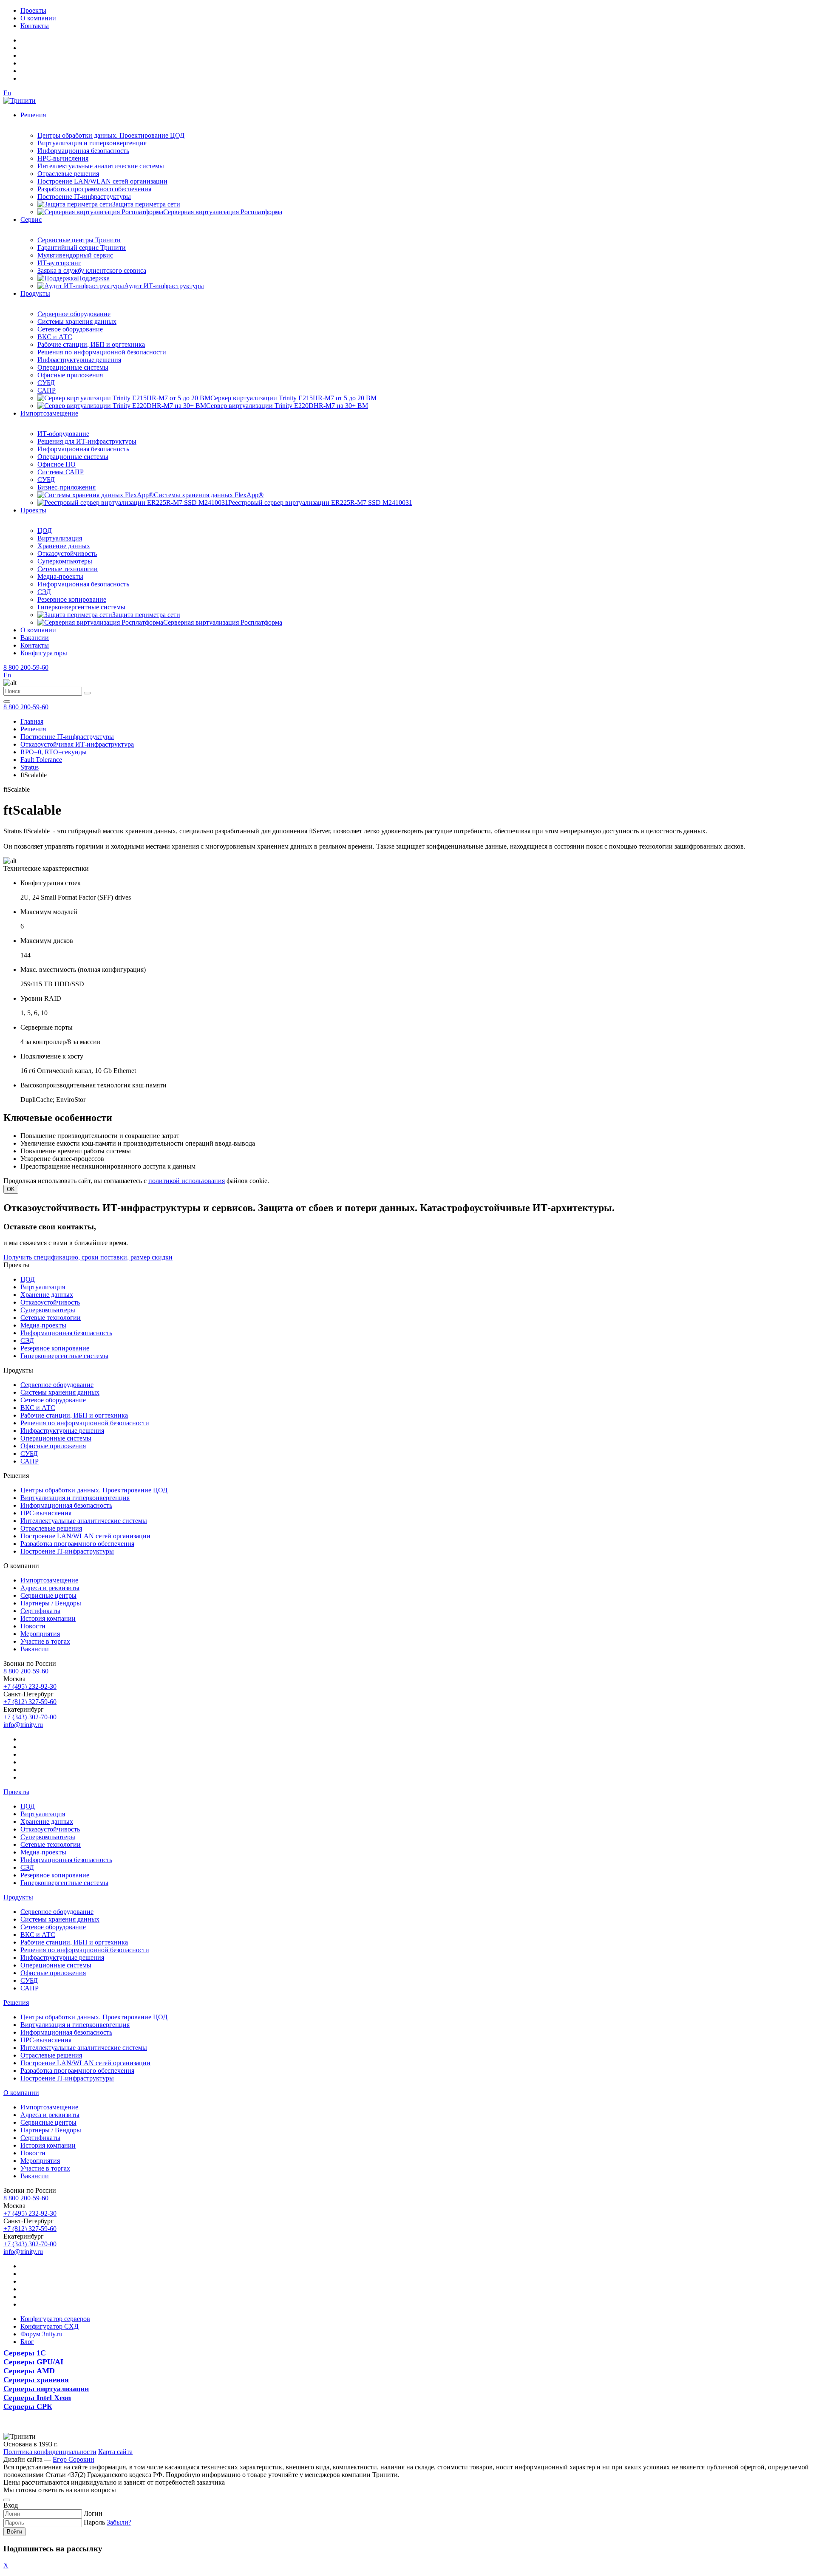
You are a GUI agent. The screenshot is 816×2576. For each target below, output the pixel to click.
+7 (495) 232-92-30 (30, 1686)
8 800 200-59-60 (26, 667)
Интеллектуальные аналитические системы (101, 166)
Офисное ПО (57, 464)
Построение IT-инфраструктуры (84, 197)
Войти (14, 2532)
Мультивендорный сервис (75, 255)
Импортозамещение (49, 413)
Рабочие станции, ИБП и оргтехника (91, 344)
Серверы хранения (36, 2380)
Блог (27, 2342)
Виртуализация (60, 538)
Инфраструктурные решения (79, 360)
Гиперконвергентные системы (81, 607)
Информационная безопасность (83, 151)
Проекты (33, 10)
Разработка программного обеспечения (94, 189)
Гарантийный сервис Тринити (82, 248)
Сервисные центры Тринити (79, 240)
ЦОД (45, 531)
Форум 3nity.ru (41, 2334)
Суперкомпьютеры (65, 561)
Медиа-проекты (60, 576)
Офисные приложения (70, 375)
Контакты (35, 26)
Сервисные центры (48, 1595)
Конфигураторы (44, 653)
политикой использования (187, 1181)
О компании (38, 18)
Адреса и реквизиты (50, 1588)
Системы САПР (61, 472)
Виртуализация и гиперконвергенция (92, 143)
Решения (33, 115)
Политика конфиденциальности (50, 2452)
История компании (48, 1618)
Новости (33, 1626)
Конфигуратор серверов (55, 2319)
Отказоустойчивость (67, 553)
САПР (47, 390)
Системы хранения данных (77, 321)
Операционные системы (73, 367)
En (7, 93)
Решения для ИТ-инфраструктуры (87, 441)
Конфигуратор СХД (50, 2326)
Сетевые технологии (68, 569)
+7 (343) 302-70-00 (30, 1717)
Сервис (31, 219)
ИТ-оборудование (63, 434)
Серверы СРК (28, 2406)
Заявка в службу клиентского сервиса (92, 270)
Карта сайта (115, 2452)
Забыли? (119, 2522)
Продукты (35, 293)
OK (11, 1189)
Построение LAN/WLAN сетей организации (102, 181)
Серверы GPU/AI (33, 2362)
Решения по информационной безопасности (102, 352)
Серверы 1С (25, 2353)
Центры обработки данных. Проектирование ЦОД (111, 135)
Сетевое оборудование (70, 329)
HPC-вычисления (63, 158)
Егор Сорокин (74, 2459)
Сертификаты (40, 1611)
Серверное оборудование (74, 314)
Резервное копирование (72, 599)
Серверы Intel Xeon (37, 2398)
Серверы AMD (29, 2371)
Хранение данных (64, 546)
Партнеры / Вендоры (51, 1603)
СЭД (44, 592)
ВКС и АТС (55, 337)
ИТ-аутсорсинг (59, 263)
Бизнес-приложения (67, 487)
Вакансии (35, 638)
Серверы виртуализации (46, 2389)
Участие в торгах (45, 1641)
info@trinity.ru (23, 1725)
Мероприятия (40, 1634)
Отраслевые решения (68, 174)
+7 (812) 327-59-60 (30, 1702)
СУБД (46, 383)
